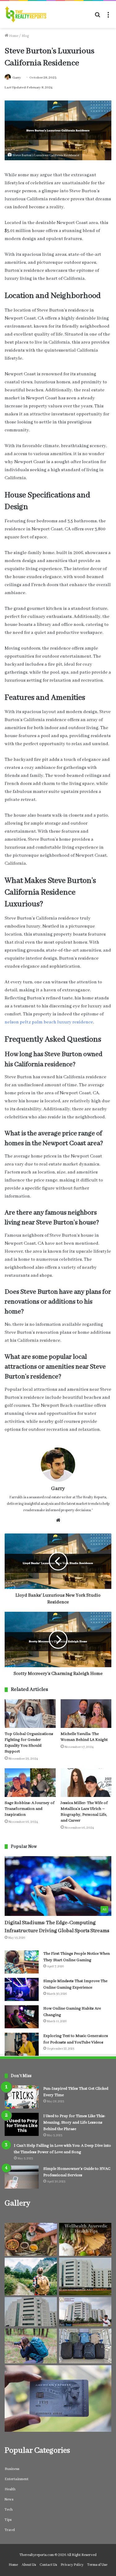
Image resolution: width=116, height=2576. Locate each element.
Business (12, 2469)
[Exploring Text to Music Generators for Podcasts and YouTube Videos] (22, 2044)
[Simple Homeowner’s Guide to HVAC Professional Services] (22, 2177)
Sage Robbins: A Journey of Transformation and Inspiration (30, 1809)
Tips (8, 2520)
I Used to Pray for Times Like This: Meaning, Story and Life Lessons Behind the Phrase (74, 2123)
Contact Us (48, 2565)
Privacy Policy (72, 2565)
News (9, 2499)
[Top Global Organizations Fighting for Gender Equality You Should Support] (30, 1714)
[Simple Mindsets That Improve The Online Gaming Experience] (22, 1989)
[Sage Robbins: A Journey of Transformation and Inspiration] (30, 1783)
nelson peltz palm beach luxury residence (49, 1022)
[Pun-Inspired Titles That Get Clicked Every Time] (22, 2097)
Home (13, 36)
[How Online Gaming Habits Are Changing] (22, 2017)
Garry (17, 78)
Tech (9, 2510)
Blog (25, 36)
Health (10, 2489)
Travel (10, 2530)
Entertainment (17, 2479)
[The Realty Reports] (26, 14)
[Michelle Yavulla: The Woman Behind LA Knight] (86, 1714)
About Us (29, 2565)
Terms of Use (97, 2565)
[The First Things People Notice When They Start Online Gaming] (22, 1962)
